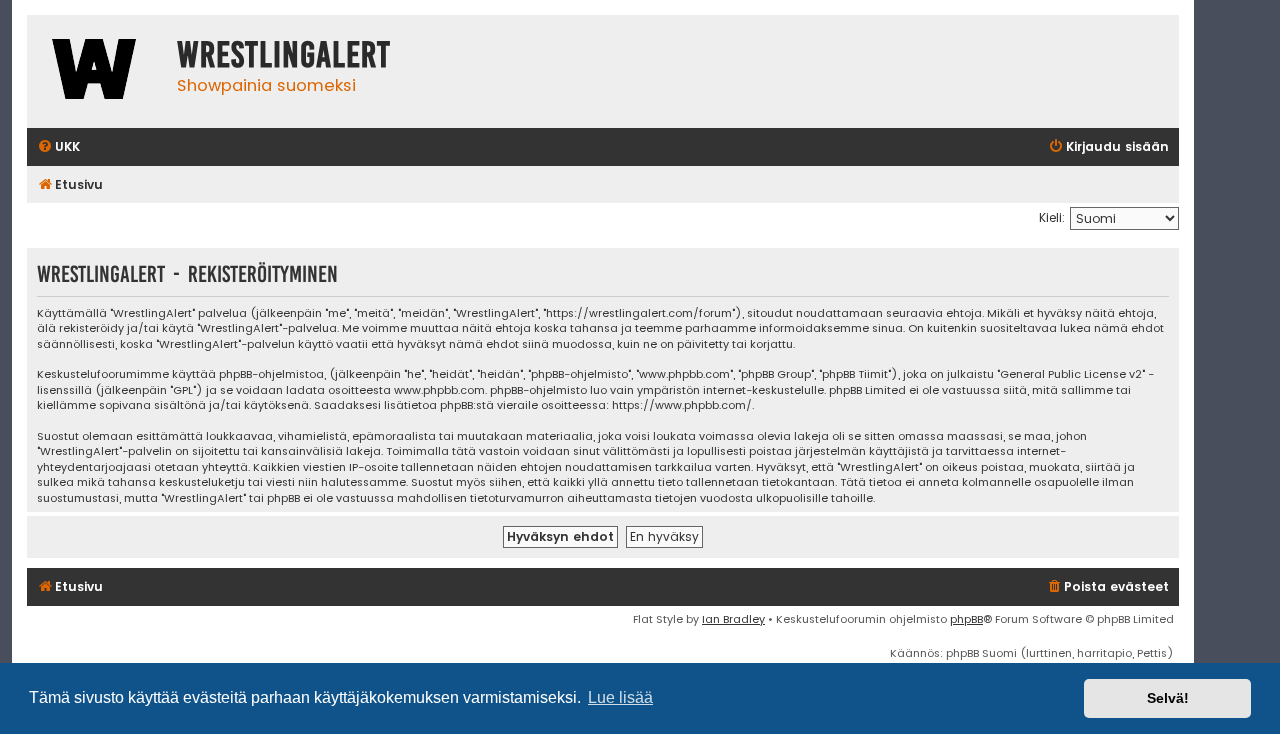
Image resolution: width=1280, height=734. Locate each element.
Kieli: (1052, 217)
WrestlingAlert (284, 55)
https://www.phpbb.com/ (682, 405)
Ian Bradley (733, 619)
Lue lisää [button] (620, 697)
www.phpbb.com (439, 390)
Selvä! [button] (1168, 698)
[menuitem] (58, 147)
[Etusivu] (97, 71)
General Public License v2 (1071, 374)
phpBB (966, 619)
